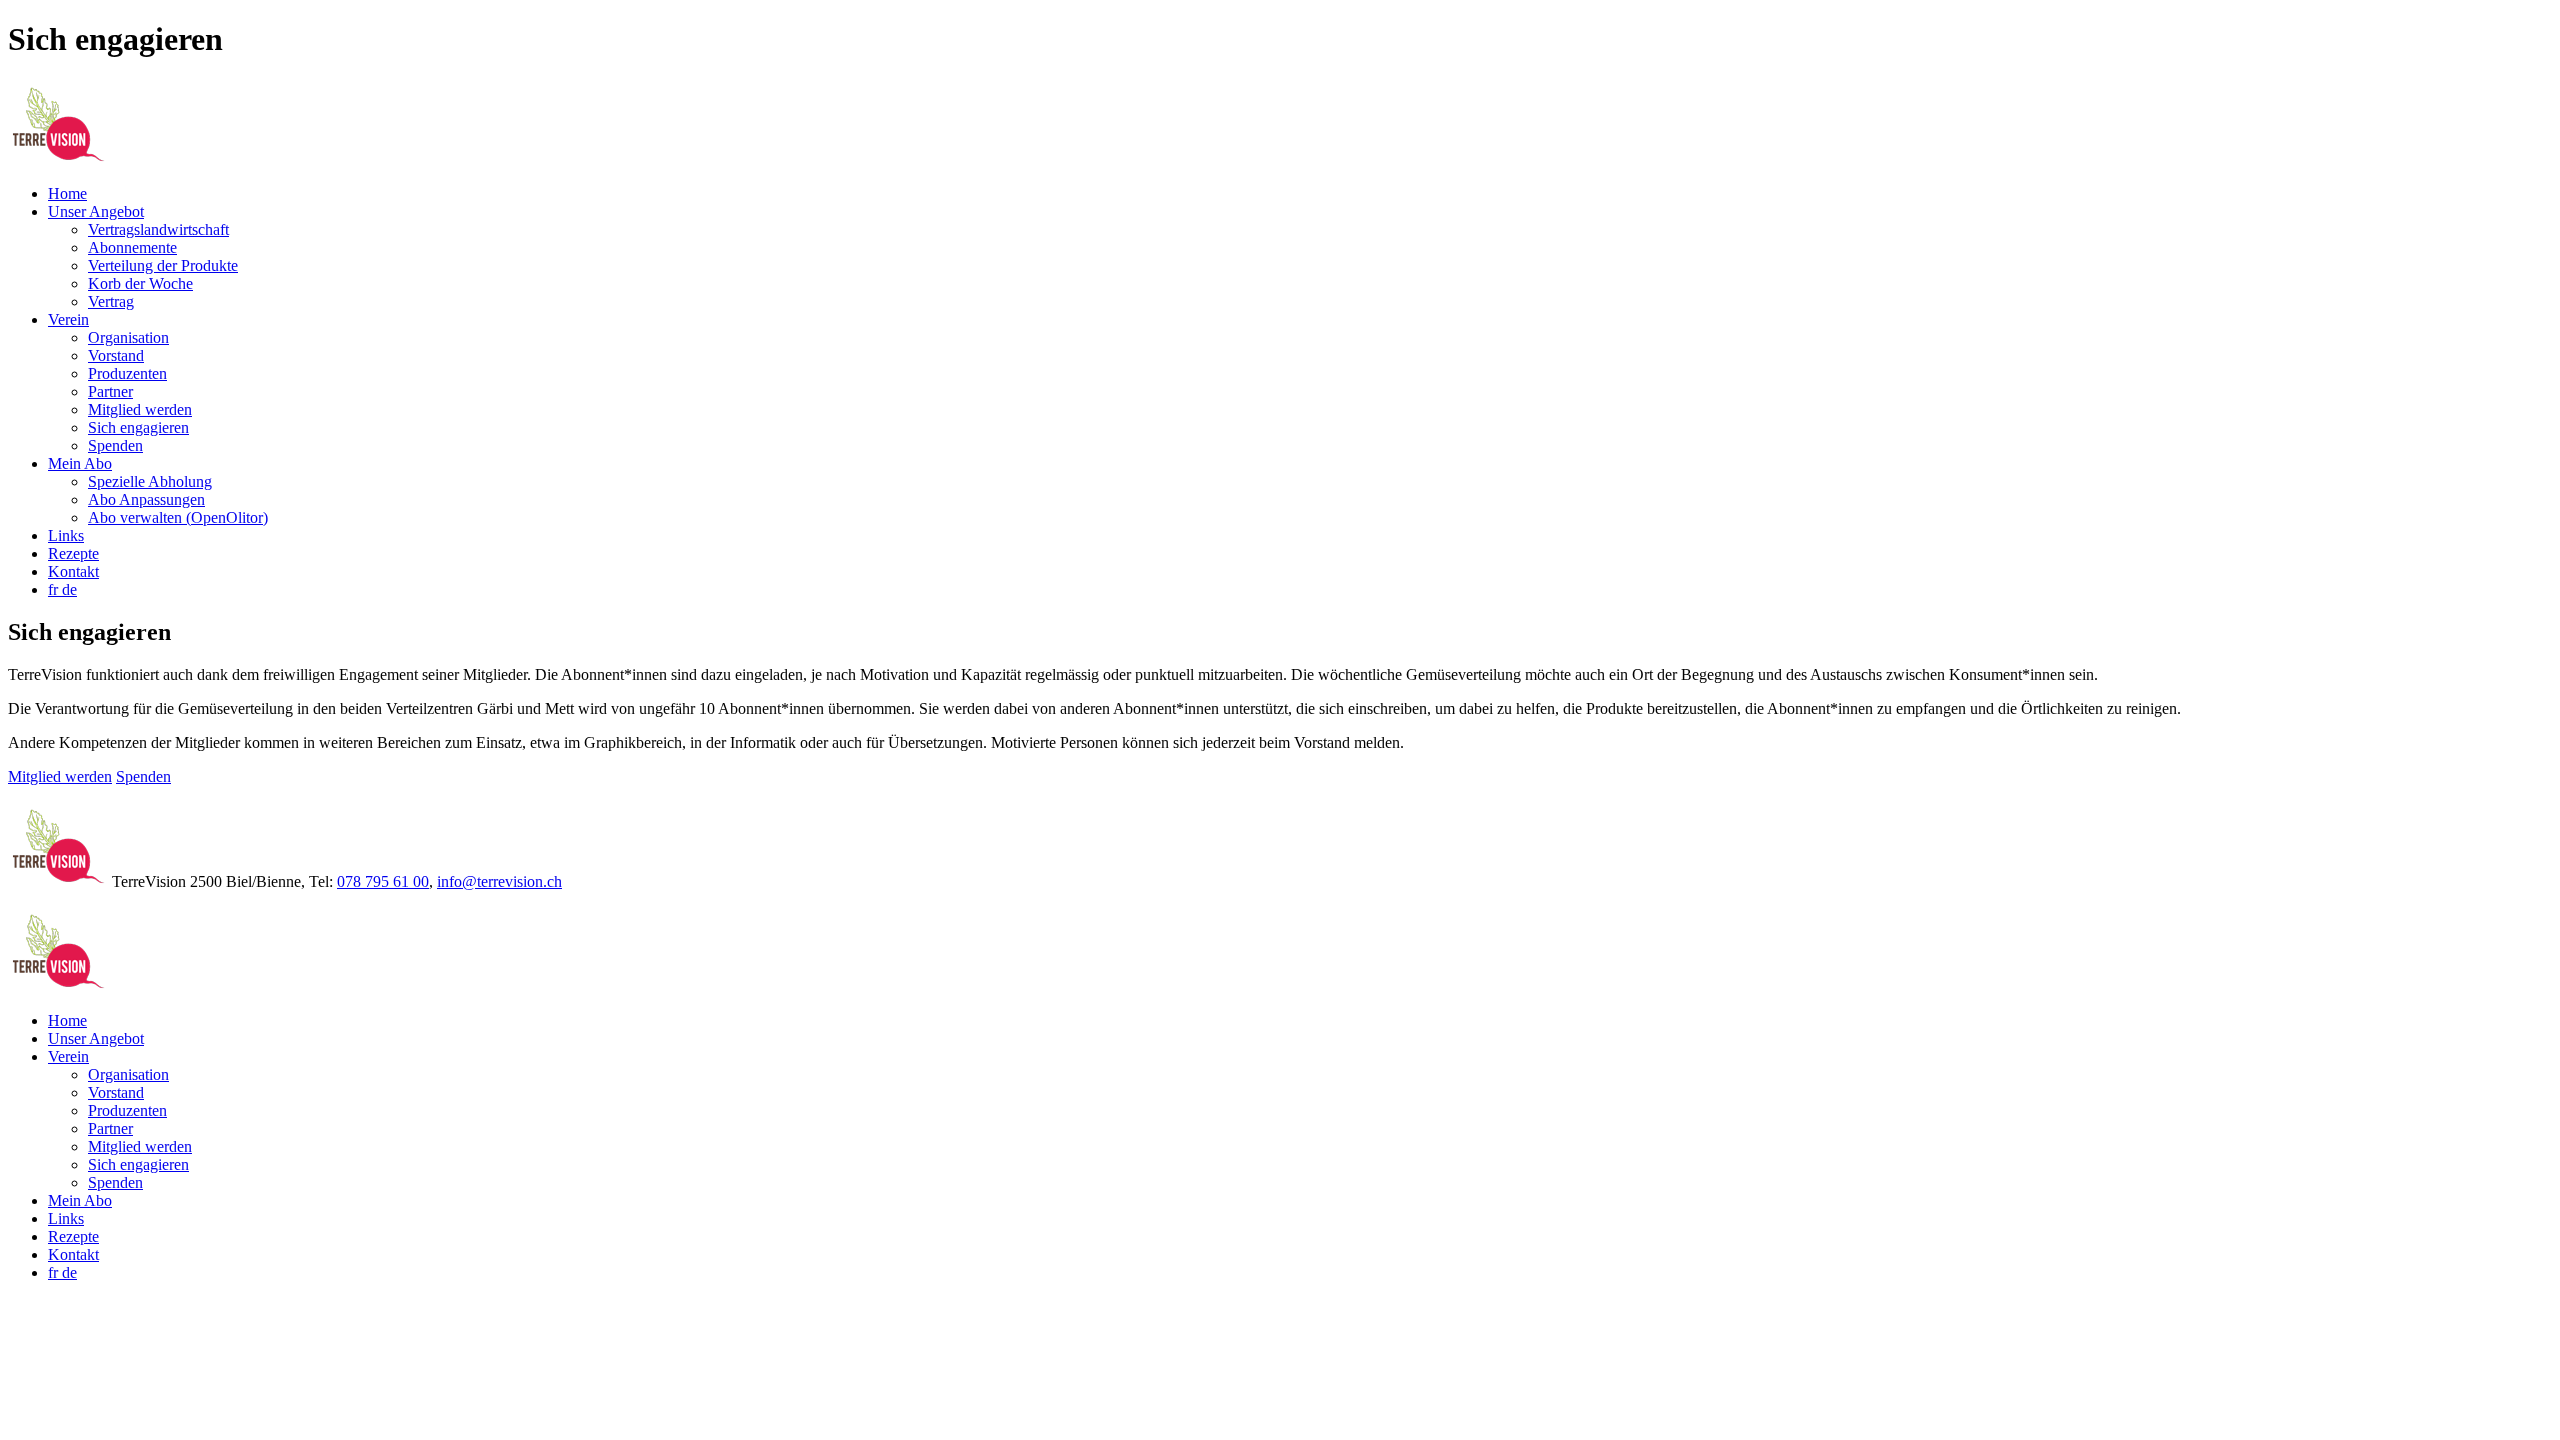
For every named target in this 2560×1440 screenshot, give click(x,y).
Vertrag (111, 301)
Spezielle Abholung (150, 481)
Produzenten (127, 373)
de (69, 589)
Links (66, 535)
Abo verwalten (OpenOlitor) (178, 517)
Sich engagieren (138, 427)
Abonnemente (132, 247)
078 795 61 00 (383, 881)
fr (55, 589)
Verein (68, 319)
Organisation (128, 337)
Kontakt (73, 571)
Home (67, 193)
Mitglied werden (140, 409)
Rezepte (73, 553)
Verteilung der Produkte (163, 265)
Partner (110, 391)
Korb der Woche (140, 283)
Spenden (115, 445)
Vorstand (116, 355)
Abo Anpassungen (146, 499)
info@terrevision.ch (499, 881)
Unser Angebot (96, 211)
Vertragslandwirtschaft (158, 229)
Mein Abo (80, 463)
